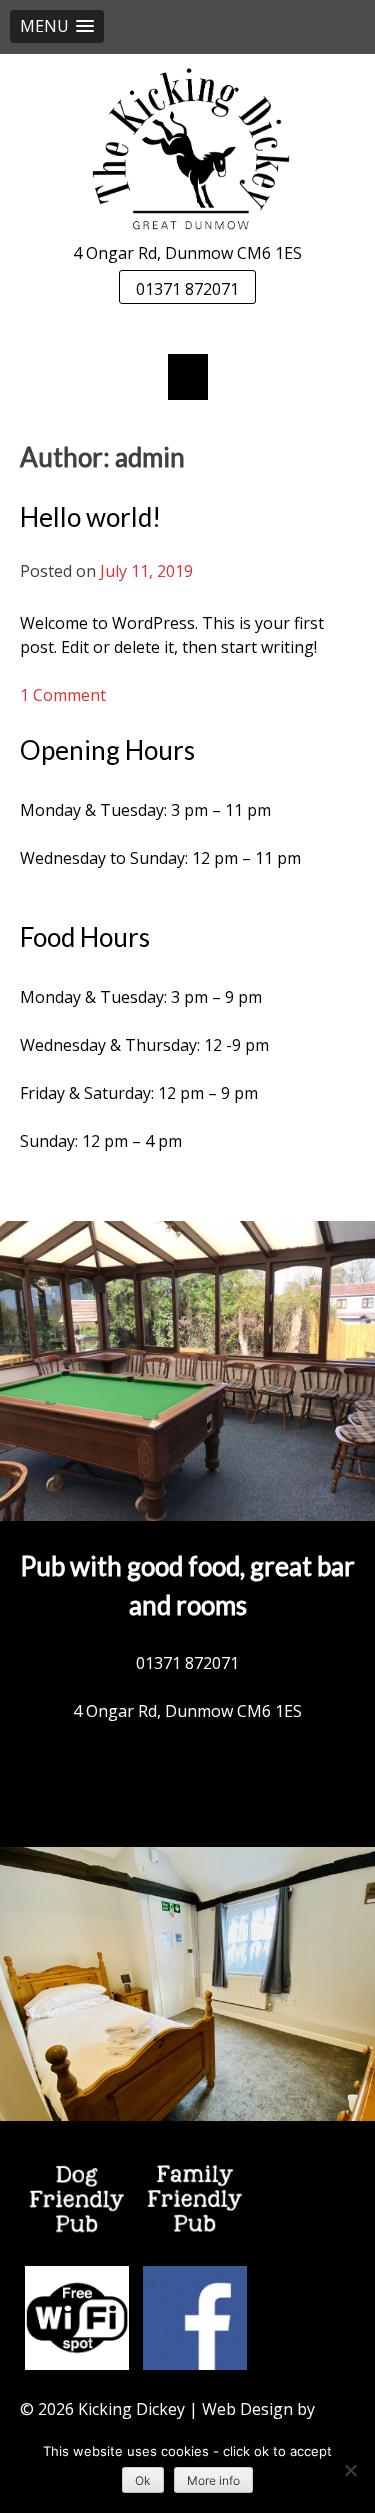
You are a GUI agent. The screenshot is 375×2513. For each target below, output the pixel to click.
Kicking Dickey (131, 2409)
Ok (143, 2480)
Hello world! (90, 517)
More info (213, 2480)
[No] (350, 2470)
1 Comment (63, 695)
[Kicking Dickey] (187, 147)
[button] (57, 26)
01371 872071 (187, 289)
